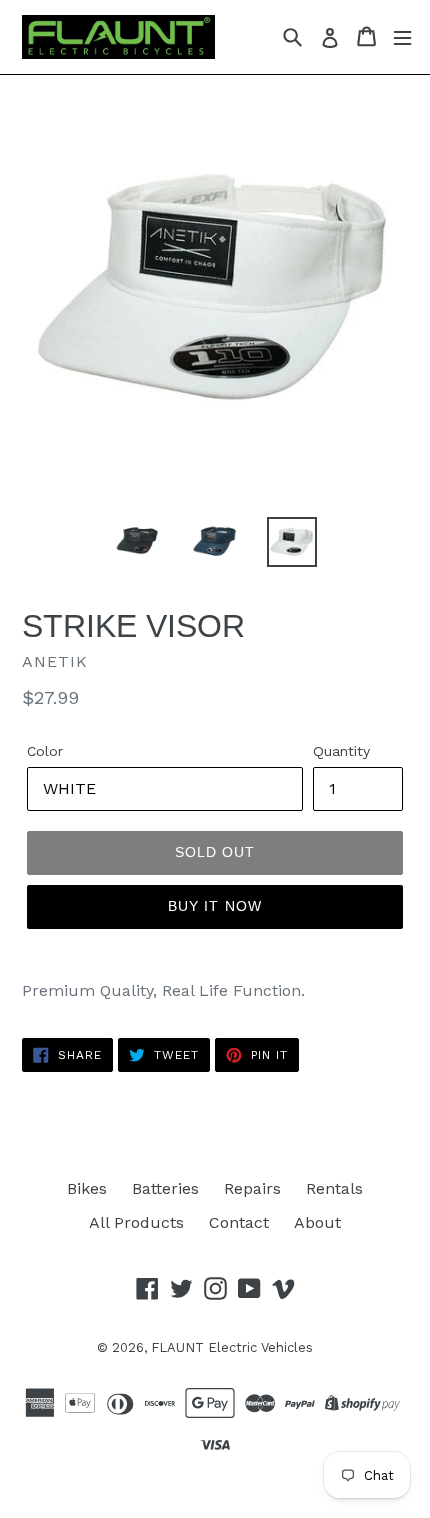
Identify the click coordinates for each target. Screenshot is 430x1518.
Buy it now (215, 906)
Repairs (252, 1188)
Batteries (165, 1188)
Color (45, 751)
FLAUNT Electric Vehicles (232, 1347)
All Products (136, 1222)
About (317, 1222)
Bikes (87, 1188)
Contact (239, 1222)
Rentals (334, 1188)
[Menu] (402, 36)
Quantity (341, 751)
